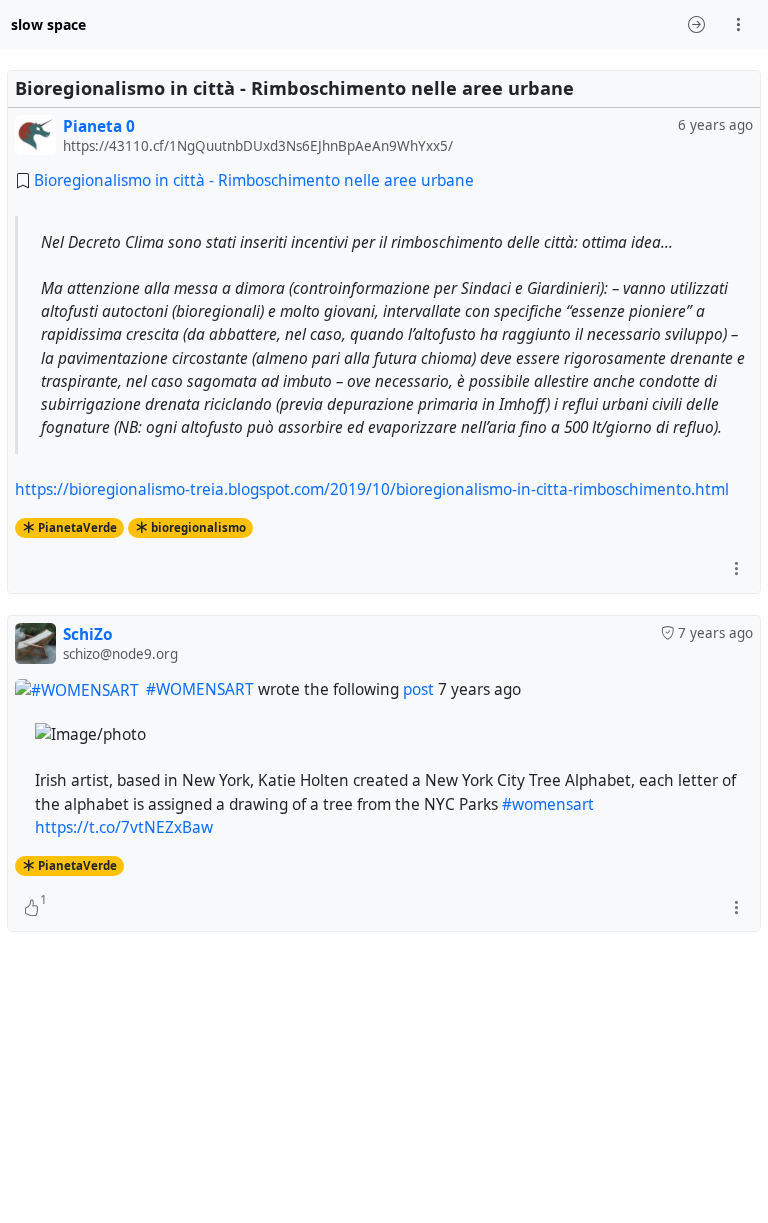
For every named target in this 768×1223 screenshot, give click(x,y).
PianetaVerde (77, 865)
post (418, 689)
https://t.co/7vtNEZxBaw (124, 827)
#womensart (548, 804)
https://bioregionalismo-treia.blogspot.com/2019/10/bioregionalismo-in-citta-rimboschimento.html (372, 489)
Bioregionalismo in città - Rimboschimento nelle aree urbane (254, 180)
